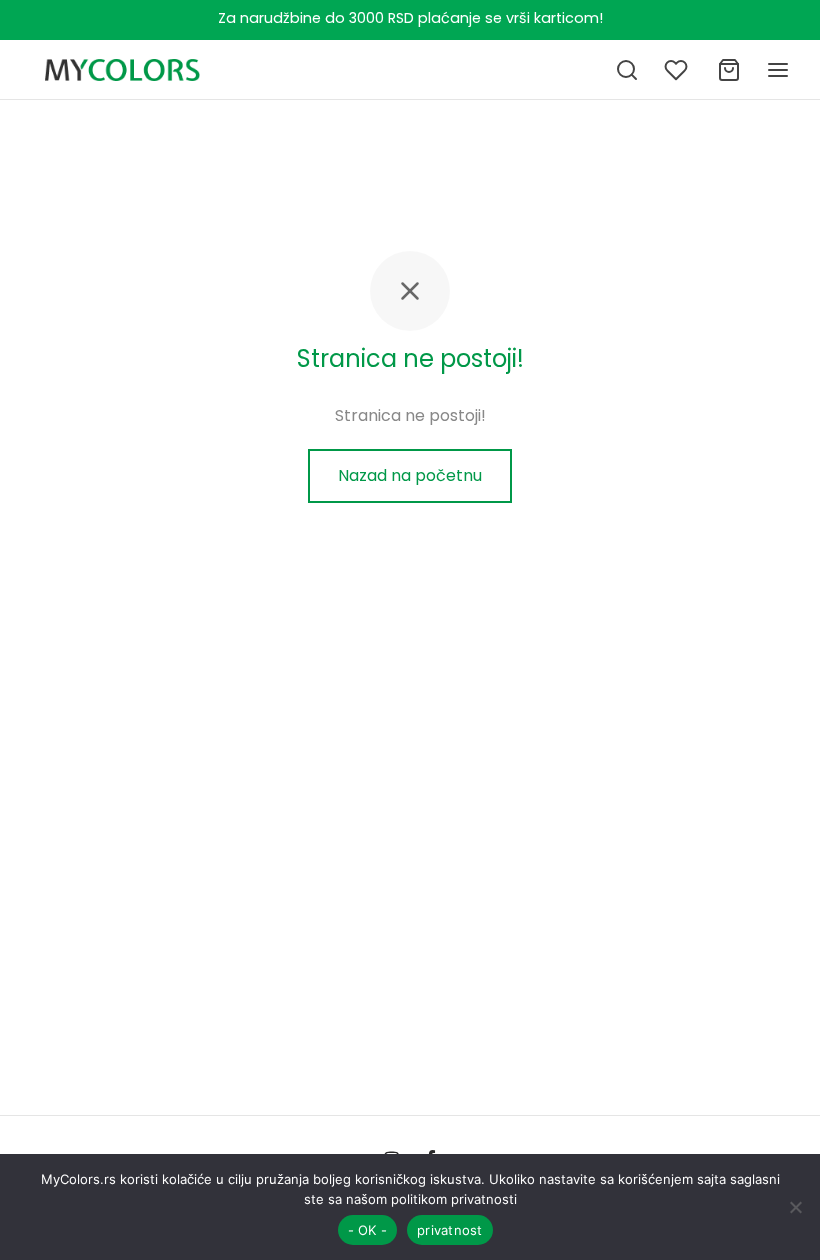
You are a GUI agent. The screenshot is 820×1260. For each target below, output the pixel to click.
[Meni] (778, 70)
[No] (795, 1207)
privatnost (450, 1230)
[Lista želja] (678, 70)
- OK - (368, 1230)
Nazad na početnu (410, 475)
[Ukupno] (729, 70)
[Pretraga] (627, 70)
